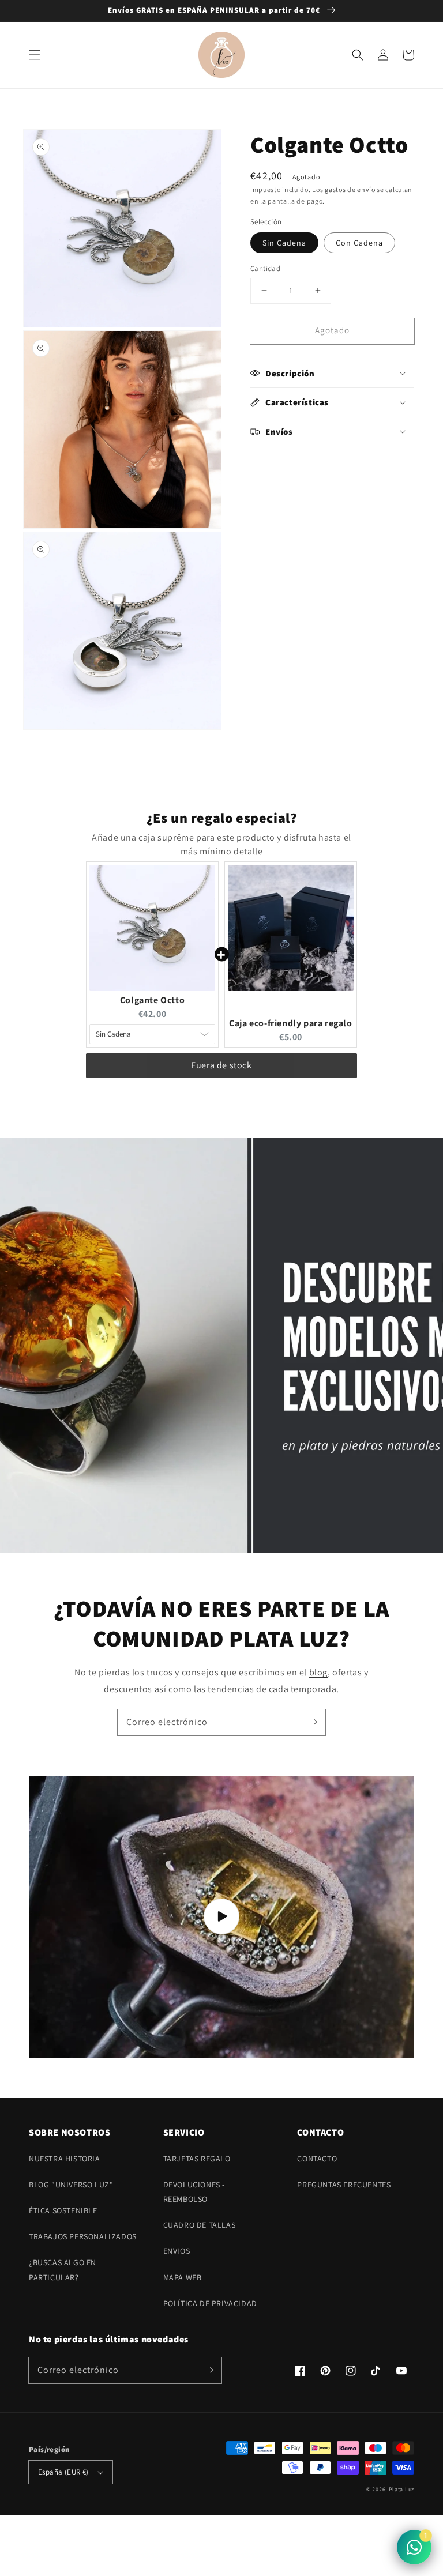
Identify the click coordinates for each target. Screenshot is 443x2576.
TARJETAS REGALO (197, 2159)
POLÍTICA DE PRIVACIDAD (210, 2303)
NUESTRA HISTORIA (65, 2159)
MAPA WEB (183, 2277)
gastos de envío (350, 189)
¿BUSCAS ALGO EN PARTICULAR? (63, 2270)
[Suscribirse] (313, 1722)
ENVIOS (177, 2251)
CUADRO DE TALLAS (200, 2225)
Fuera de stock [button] (221, 1065)
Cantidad (265, 268)
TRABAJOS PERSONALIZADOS (83, 2236)
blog (318, 1672)
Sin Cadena (284, 243)
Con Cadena (359, 243)
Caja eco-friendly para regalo (290, 1023)
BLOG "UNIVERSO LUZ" (71, 2185)
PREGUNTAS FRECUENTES (344, 2185)
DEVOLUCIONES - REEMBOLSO (194, 2192)
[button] (35, 55)
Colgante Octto (152, 1000)
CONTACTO (317, 2159)
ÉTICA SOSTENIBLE (63, 2210)
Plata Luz (401, 2489)
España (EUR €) (63, 2472)
